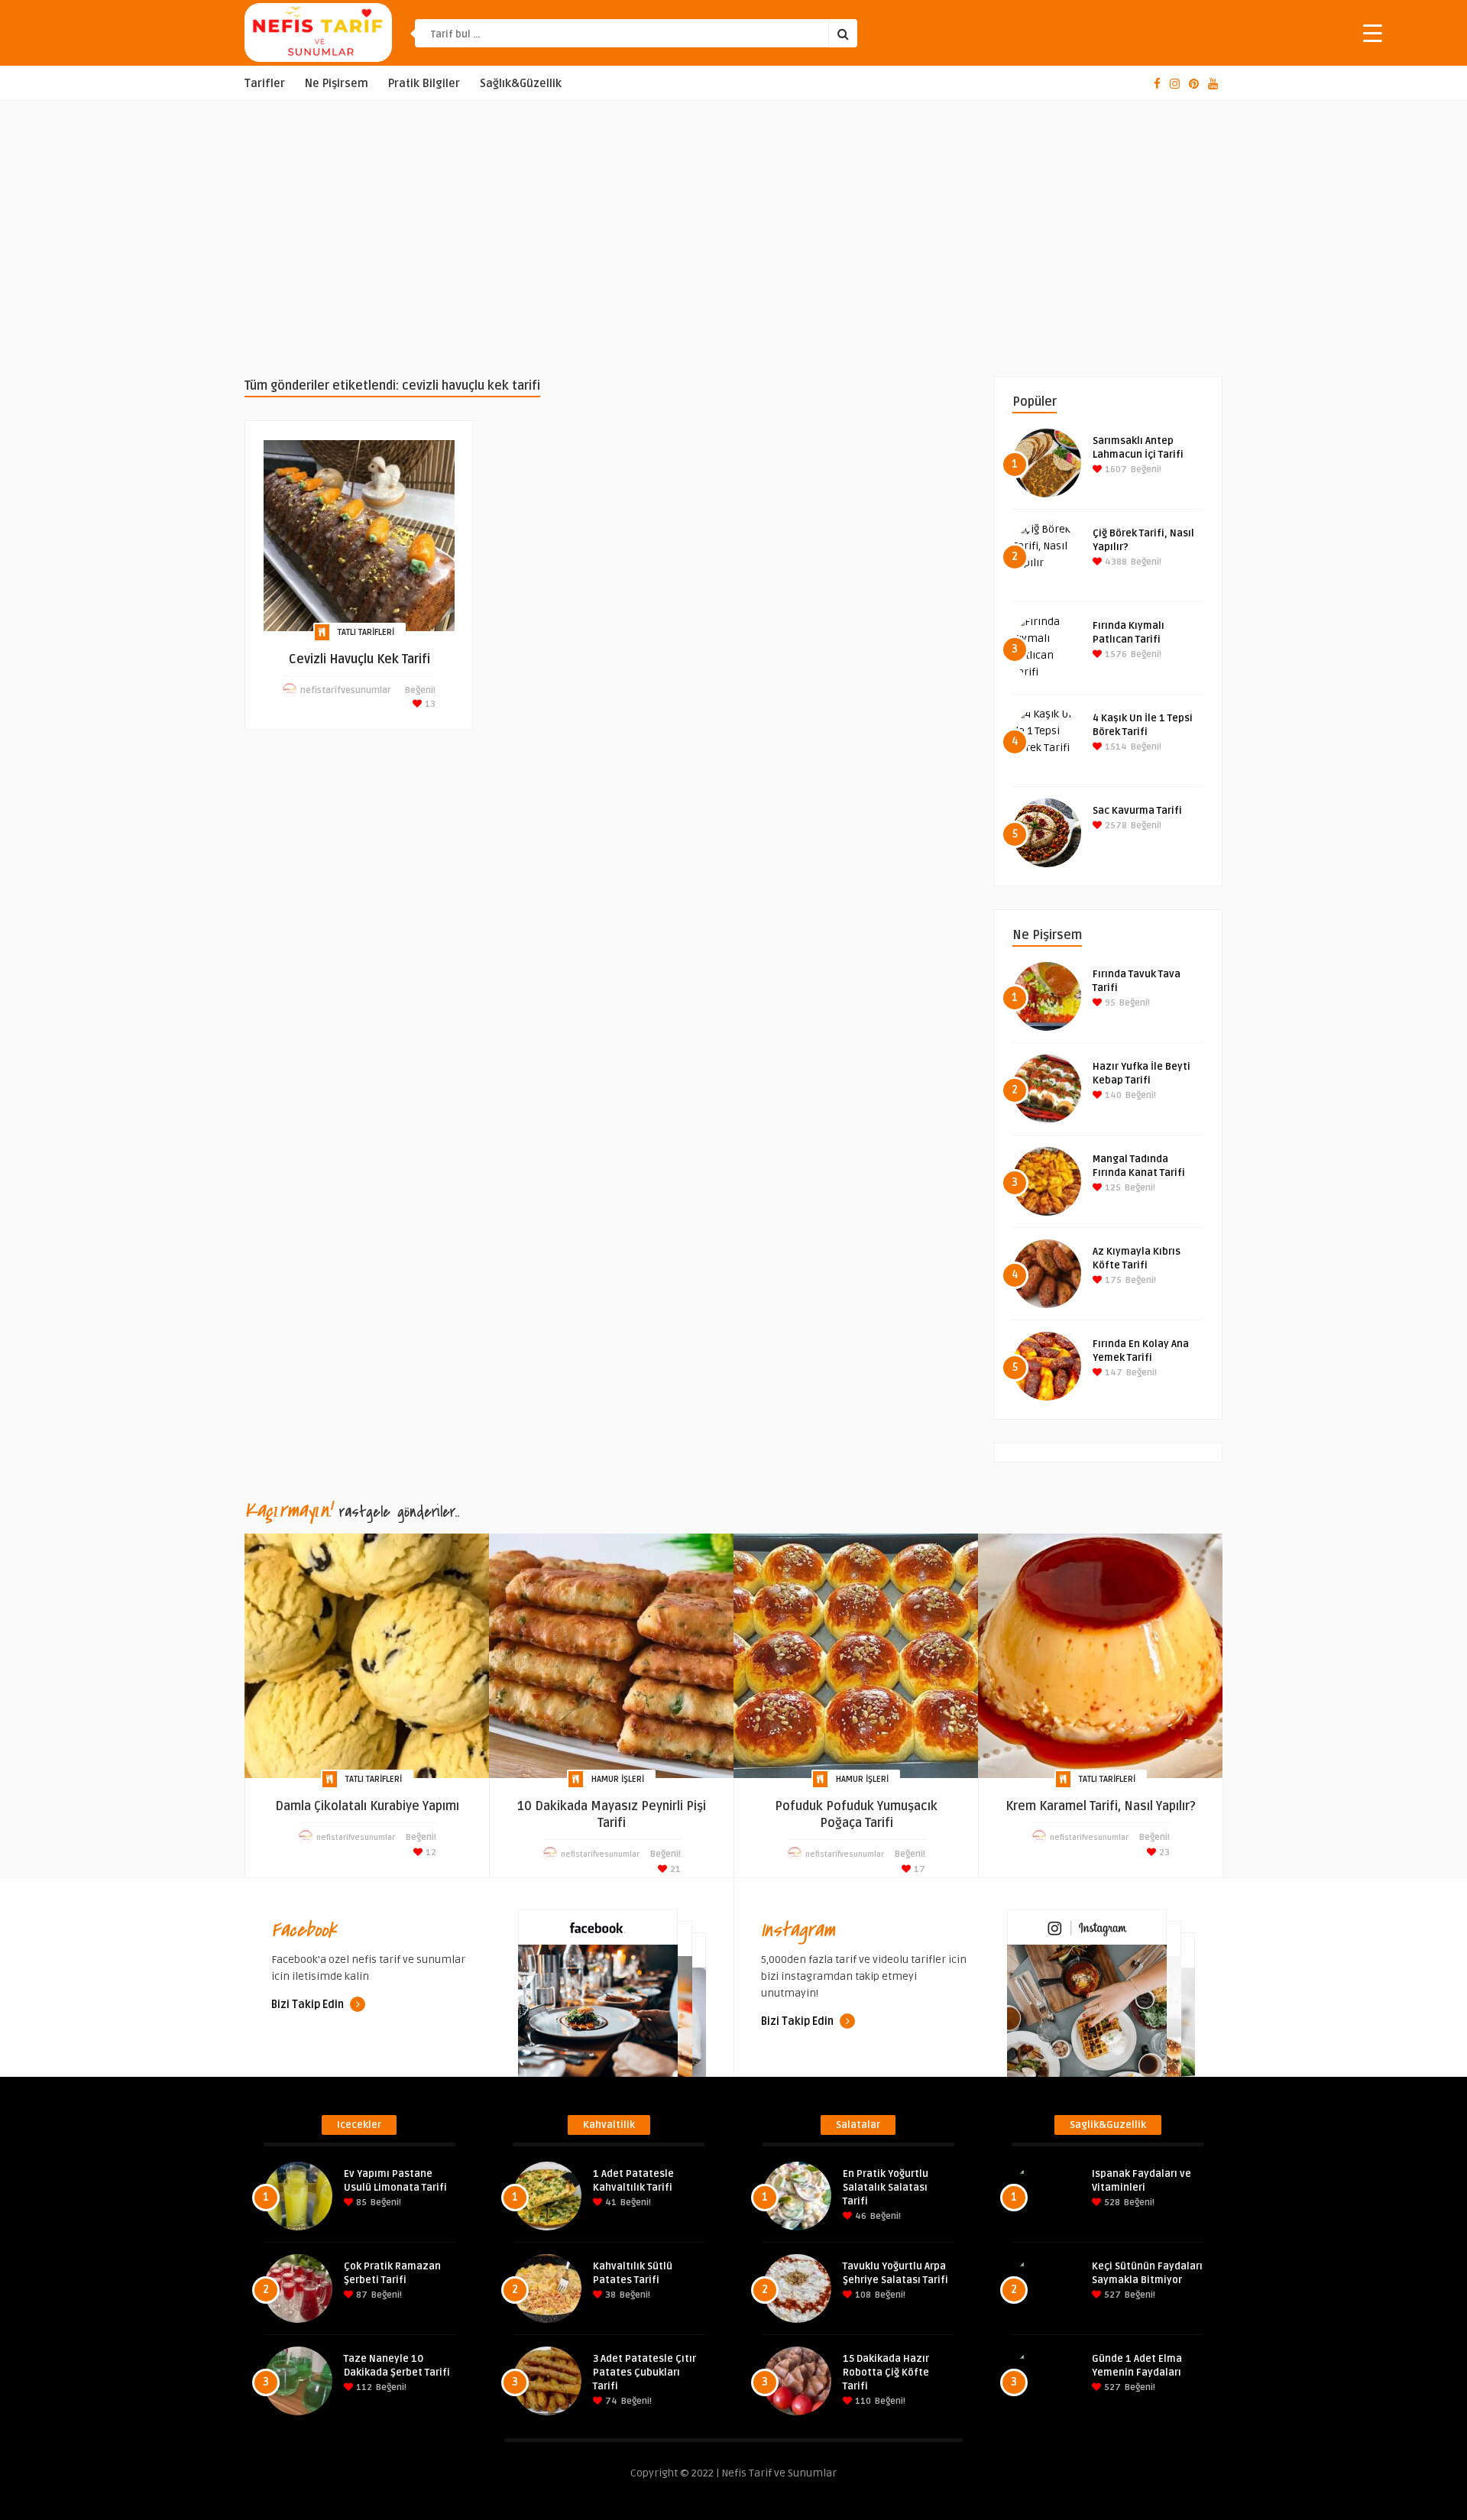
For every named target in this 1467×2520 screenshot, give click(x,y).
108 (862, 2295)
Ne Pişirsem (337, 84)
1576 (1115, 654)
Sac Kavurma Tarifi (1137, 811)
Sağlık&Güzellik (521, 84)
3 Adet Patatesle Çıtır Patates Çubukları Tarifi (644, 2373)
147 (1112, 1373)
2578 (1115, 826)
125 (1112, 1188)
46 (860, 2216)
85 (360, 2203)
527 (1111, 2295)
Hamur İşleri (618, 1779)
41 (610, 2203)
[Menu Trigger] (1373, 32)
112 (363, 2387)
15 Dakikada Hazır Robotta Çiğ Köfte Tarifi (886, 2373)
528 (1111, 2203)
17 (918, 1869)
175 (1112, 1280)
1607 (1115, 470)
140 (1112, 1095)
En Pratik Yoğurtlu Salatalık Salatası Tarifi (886, 2188)
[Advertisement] (733, 238)
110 (862, 2401)
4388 (1115, 562)
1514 (1115, 747)
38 (609, 2295)
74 (610, 2401)
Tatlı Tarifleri (366, 632)
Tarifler (265, 84)
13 (429, 704)
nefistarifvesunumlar (346, 690)
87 (361, 2295)
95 (1109, 1003)
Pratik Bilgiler (424, 84)
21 (674, 1869)
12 (430, 1853)
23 (1163, 1853)
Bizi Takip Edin (309, 2005)
